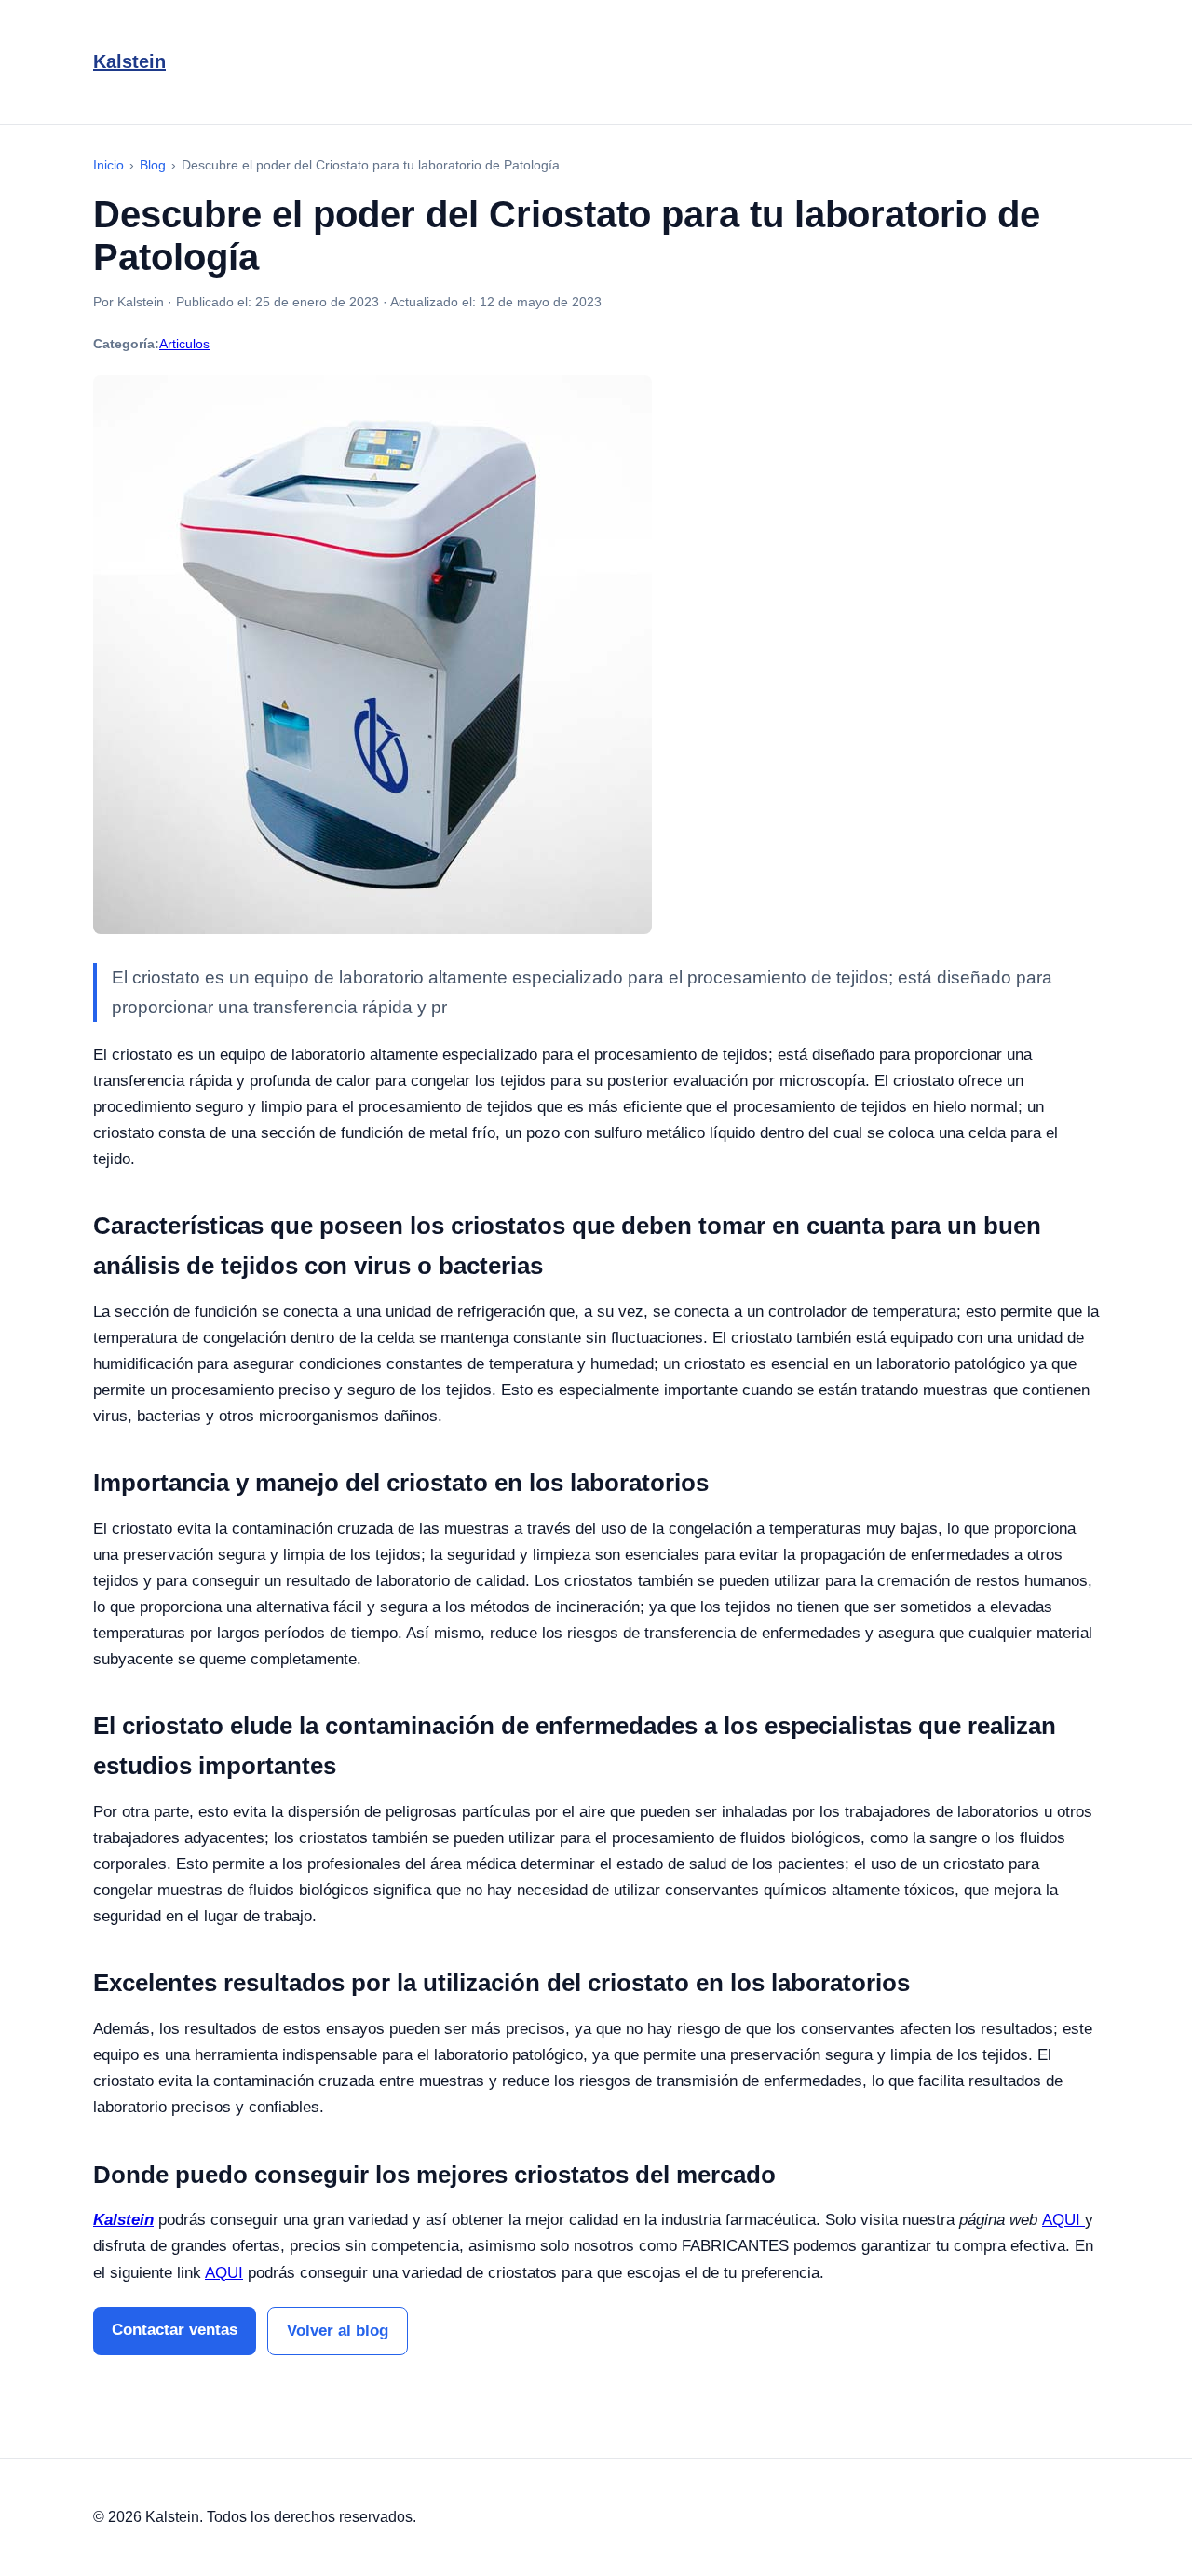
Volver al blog (338, 2331)
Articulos (184, 344)
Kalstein (129, 61)
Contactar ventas (175, 2330)
